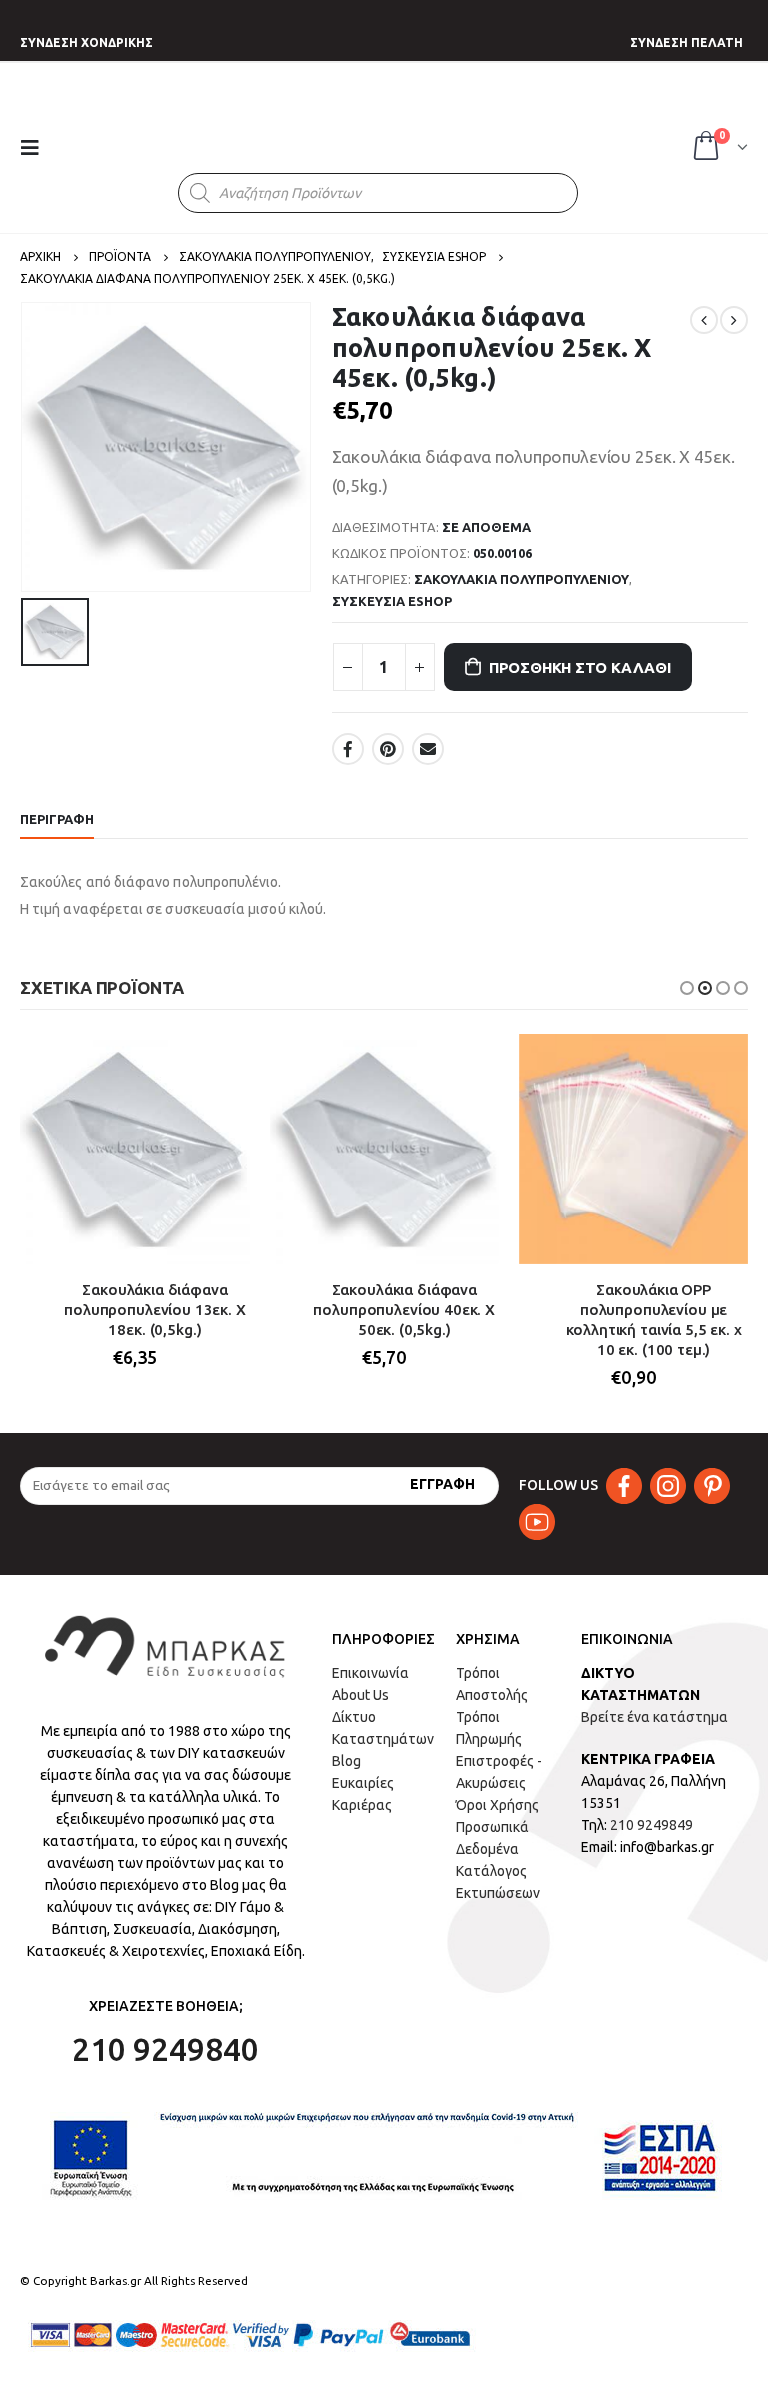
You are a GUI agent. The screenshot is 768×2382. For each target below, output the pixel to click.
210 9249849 (651, 1825)
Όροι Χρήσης (497, 1805)
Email (428, 749)
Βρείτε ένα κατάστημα (654, 1717)
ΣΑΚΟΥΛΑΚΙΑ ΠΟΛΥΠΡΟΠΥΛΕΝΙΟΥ (521, 579)
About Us (360, 1695)
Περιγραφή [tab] (57, 819)
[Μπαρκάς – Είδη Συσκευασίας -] (371, 128)
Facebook (348, 749)
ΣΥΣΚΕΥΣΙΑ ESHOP (392, 601)
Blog (346, 1761)
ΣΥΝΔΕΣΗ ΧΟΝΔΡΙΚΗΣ (86, 42)
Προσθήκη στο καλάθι (580, 667)
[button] (687, 988)
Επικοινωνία (370, 1673)
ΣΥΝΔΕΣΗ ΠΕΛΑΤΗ (686, 42)
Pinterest (388, 749)
